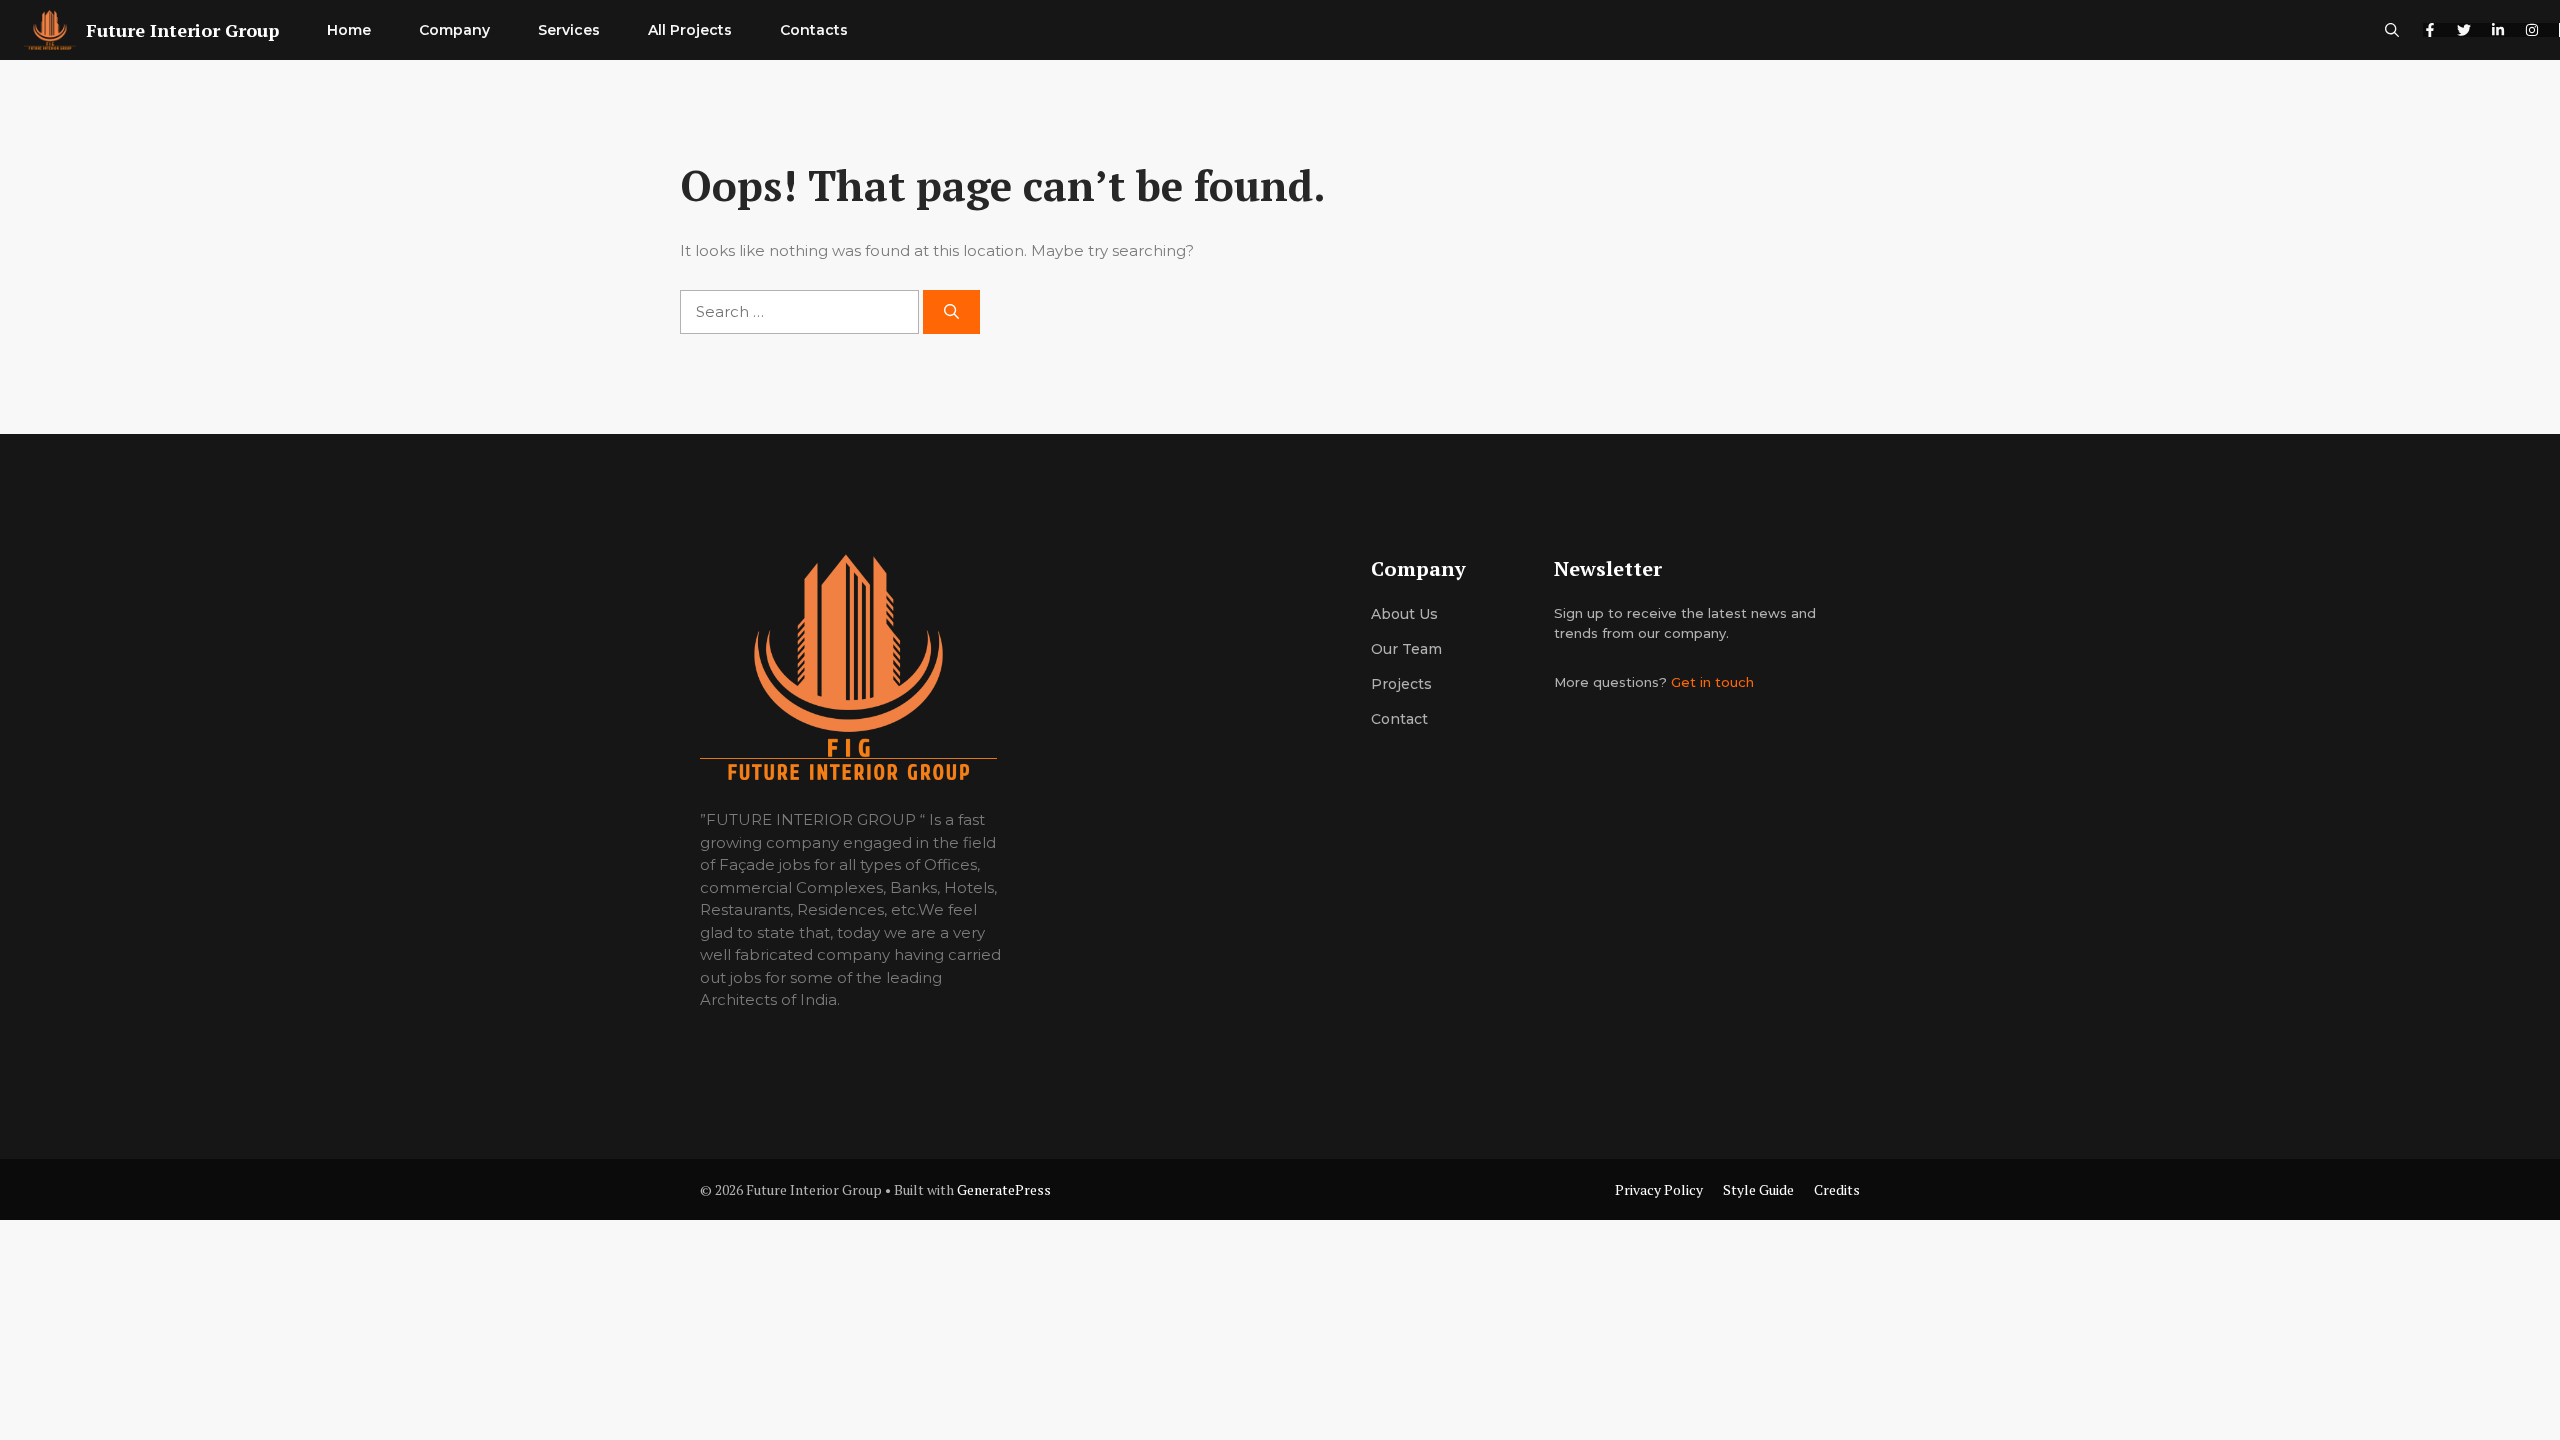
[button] (2392, 30)
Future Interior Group (182, 30)
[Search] (951, 312)
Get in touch (1712, 682)
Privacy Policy (1659, 1189)
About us (1404, 614)
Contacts (814, 30)
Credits (1837, 1189)
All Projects (690, 30)
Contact (1399, 719)
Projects (1401, 684)
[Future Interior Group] (50, 30)
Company (454, 30)
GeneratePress (1004, 1189)
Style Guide (1758, 1189)
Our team (1406, 649)
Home (349, 30)
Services (569, 30)
